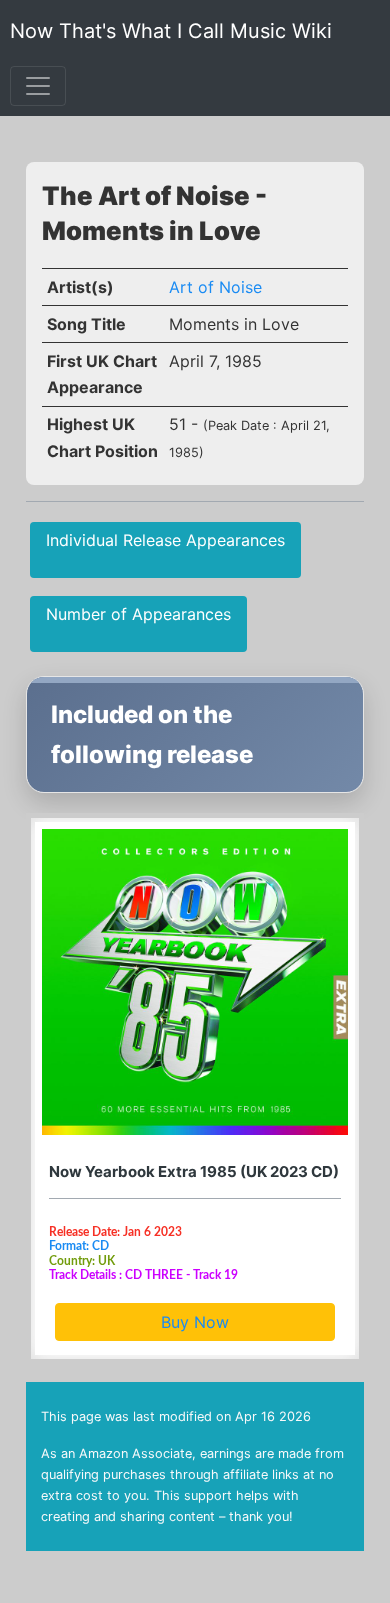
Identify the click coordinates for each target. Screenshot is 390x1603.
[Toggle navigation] (38, 86)
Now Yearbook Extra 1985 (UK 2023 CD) (194, 1171)
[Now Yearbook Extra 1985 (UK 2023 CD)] (195, 982)
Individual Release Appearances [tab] (165, 540)
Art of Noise (215, 287)
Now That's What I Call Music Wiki (171, 31)
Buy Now (195, 1322)
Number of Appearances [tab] (138, 614)
